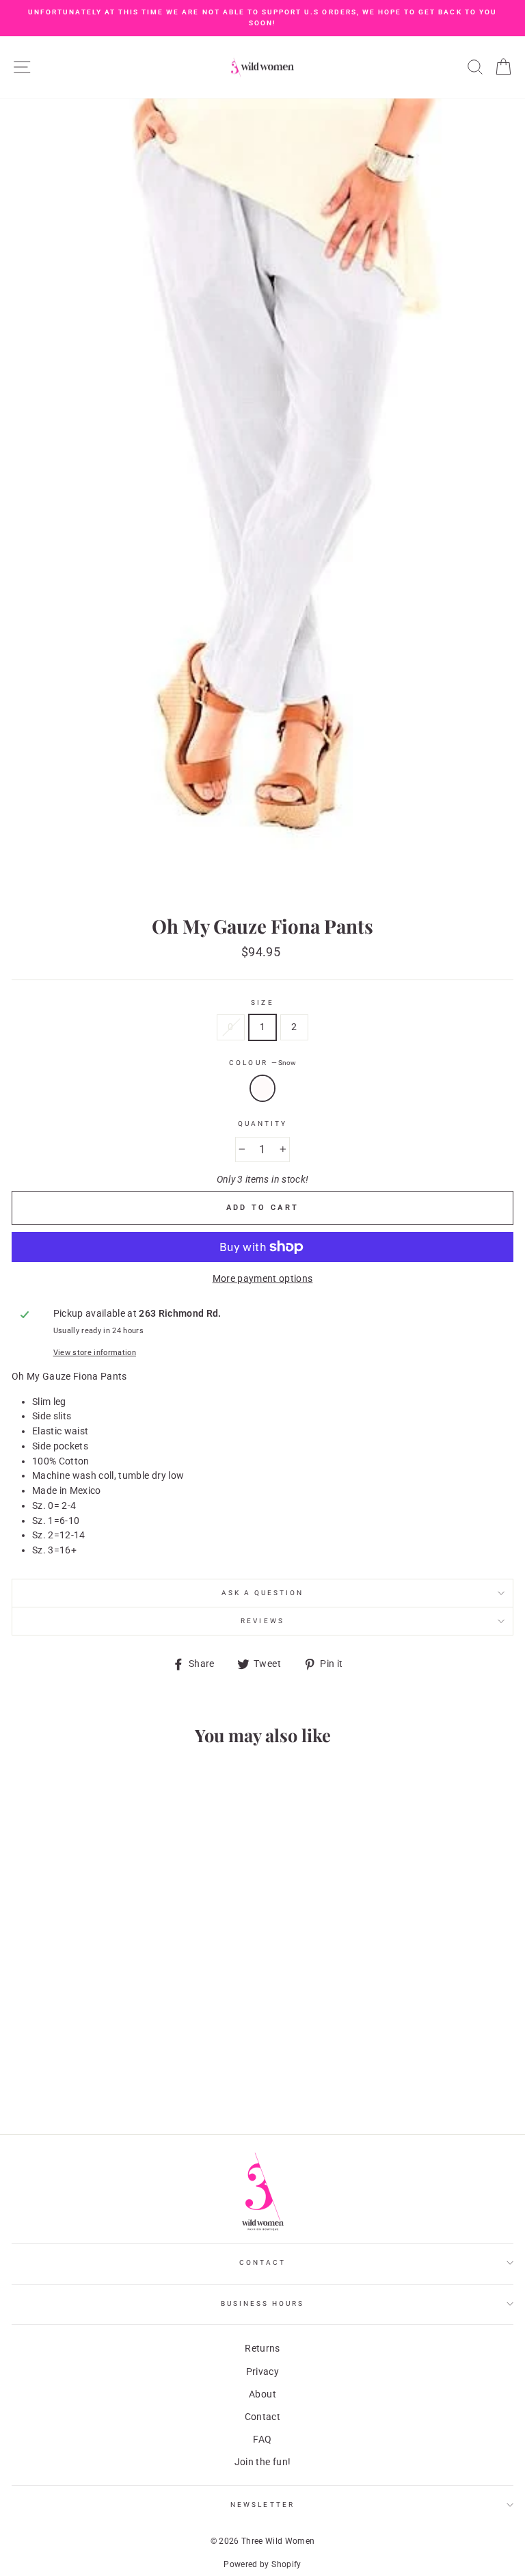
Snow (262, 1088)
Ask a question (263, 1593)
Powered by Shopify (262, 2564)
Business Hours (263, 2303)
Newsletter (262, 2505)
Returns (262, 2348)
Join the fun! (262, 2462)
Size (262, 1002)
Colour (262, 1063)
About (262, 2394)
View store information (95, 1353)
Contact (262, 2262)
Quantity (262, 1123)
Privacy (262, 2371)
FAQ (262, 2439)
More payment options (263, 1278)
